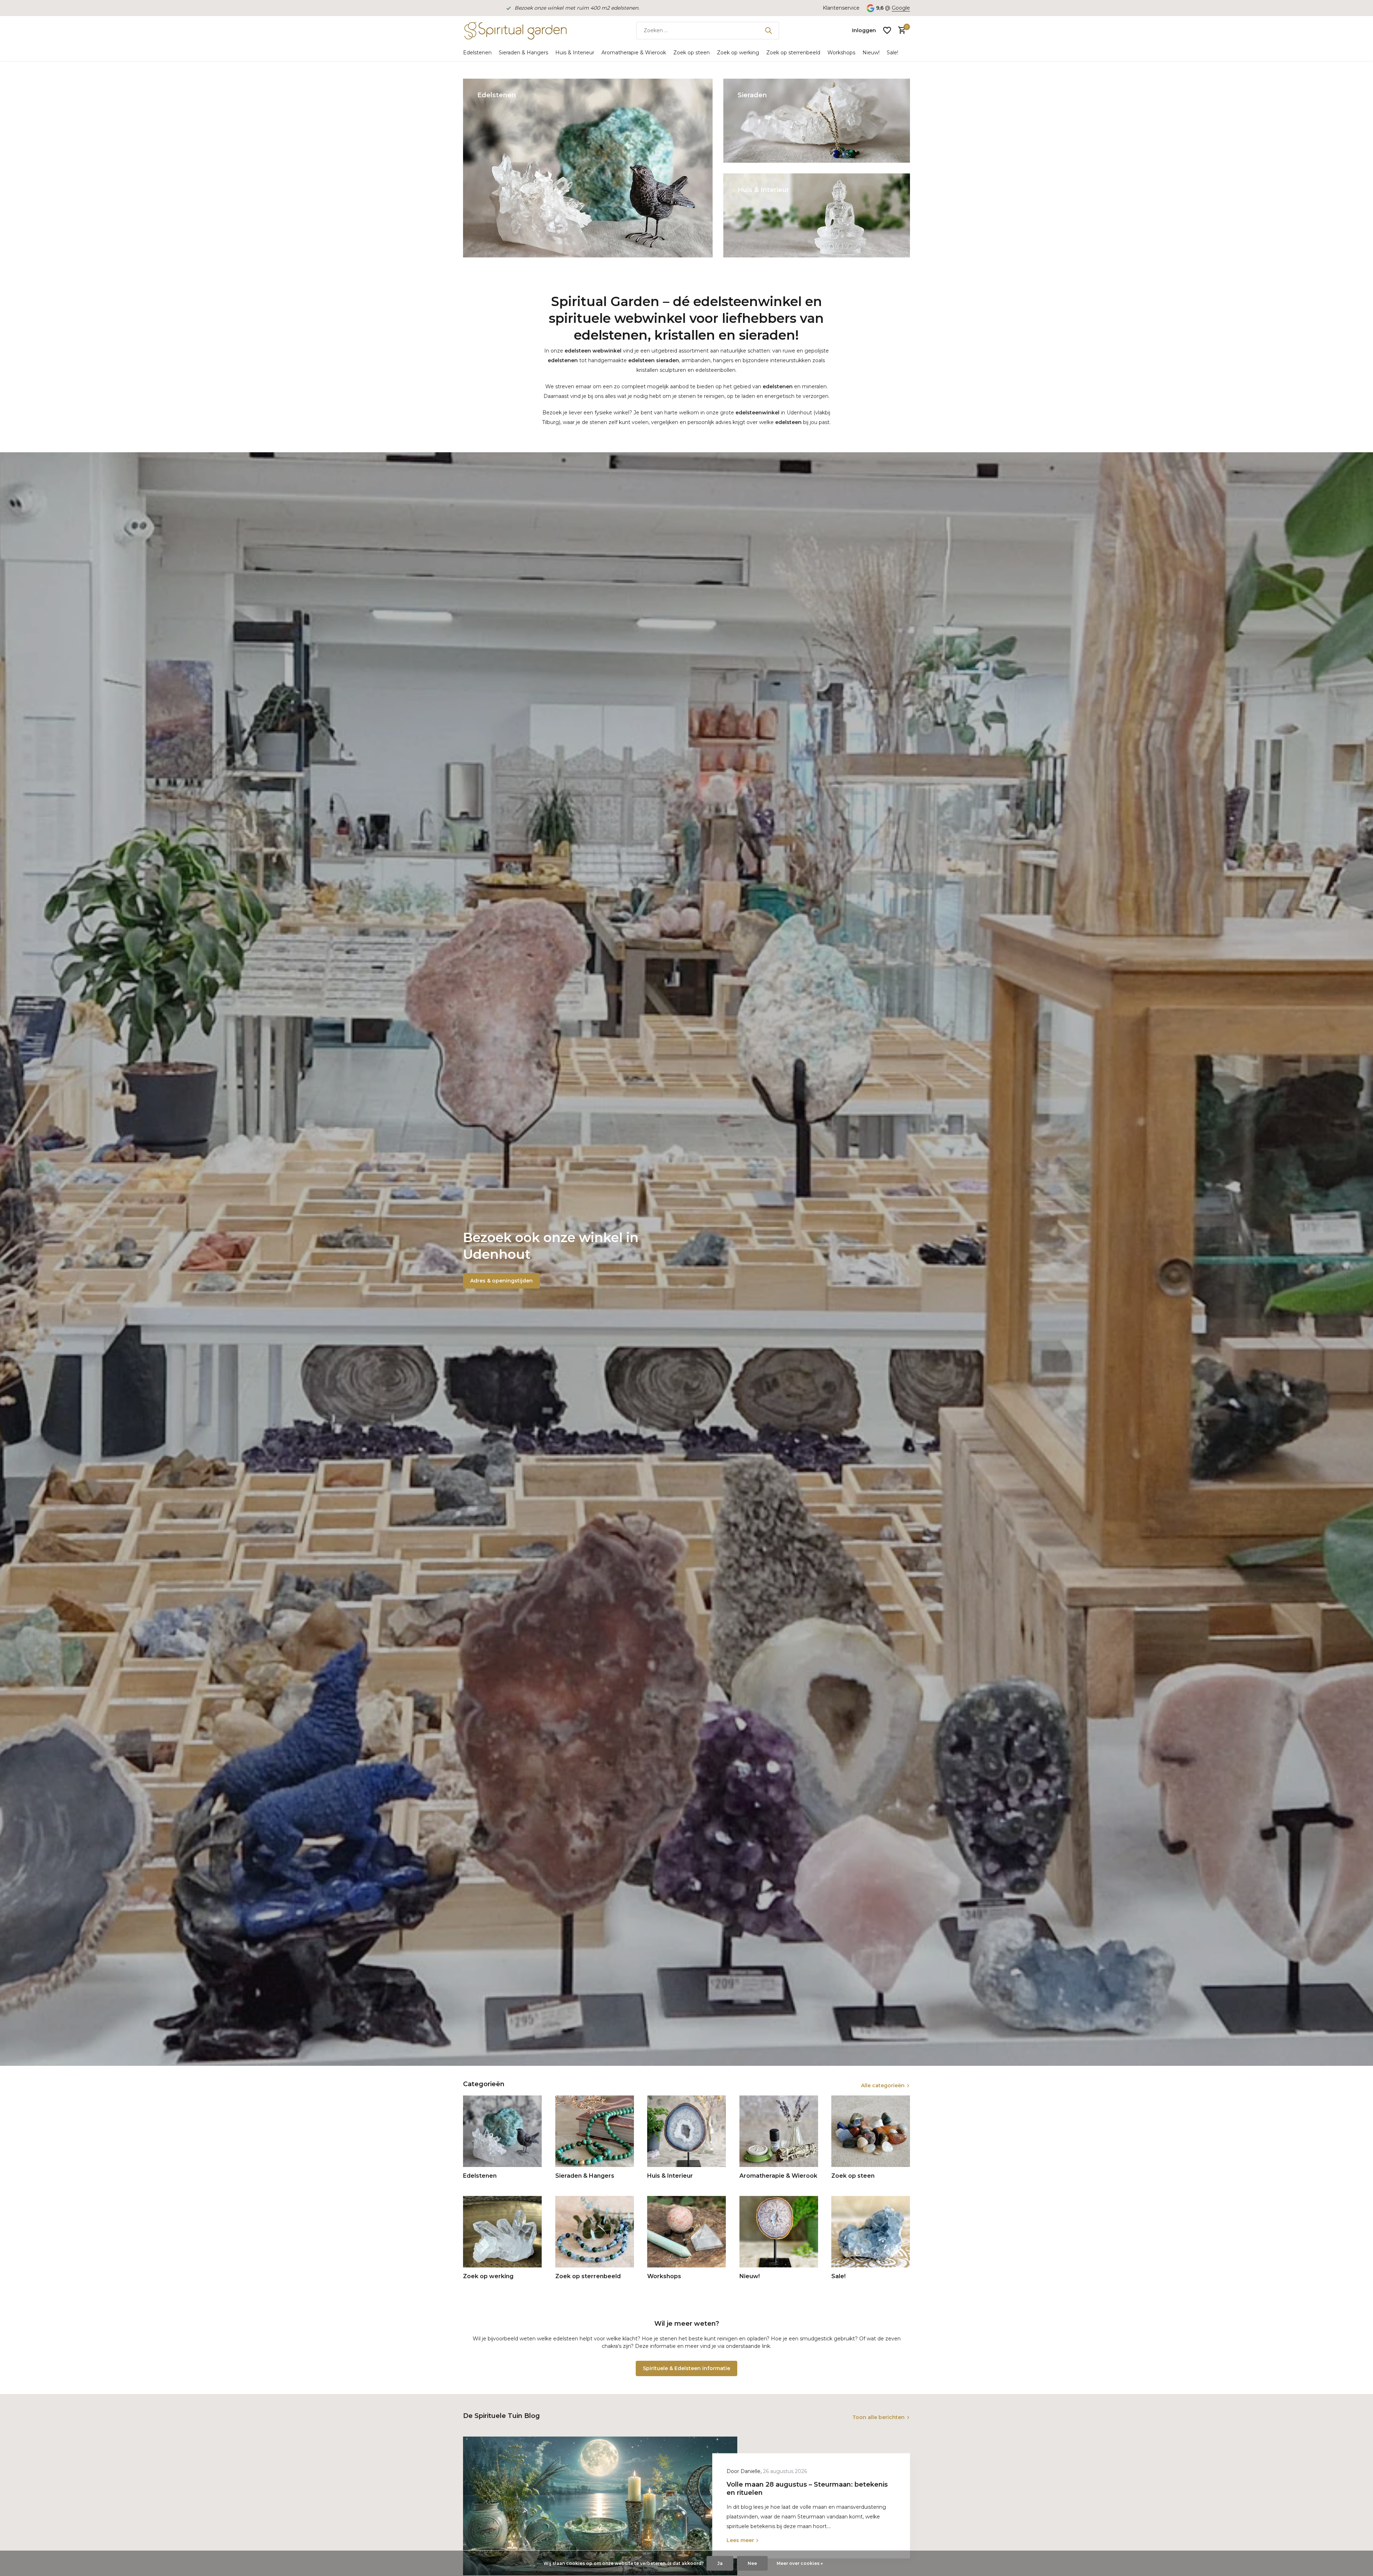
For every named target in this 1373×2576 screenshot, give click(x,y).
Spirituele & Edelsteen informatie (686, 2368)
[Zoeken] (768, 30)
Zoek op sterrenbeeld (793, 53)
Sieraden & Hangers (523, 53)
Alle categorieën (883, 2085)
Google (901, 8)
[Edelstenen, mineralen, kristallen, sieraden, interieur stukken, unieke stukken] (515, 30)
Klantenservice (841, 8)
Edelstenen (477, 53)
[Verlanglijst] (887, 30)
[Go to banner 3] (817, 215)
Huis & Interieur (575, 53)
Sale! (892, 53)
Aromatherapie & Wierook (634, 53)
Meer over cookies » (800, 2563)
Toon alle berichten (879, 2417)
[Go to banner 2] (817, 121)
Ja (720, 2563)
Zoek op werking (738, 53)
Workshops (841, 53)
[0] (900, 31)
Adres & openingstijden (501, 1281)
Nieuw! (871, 53)
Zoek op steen (692, 53)
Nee (752, 2563)
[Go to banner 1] (588, 168)
